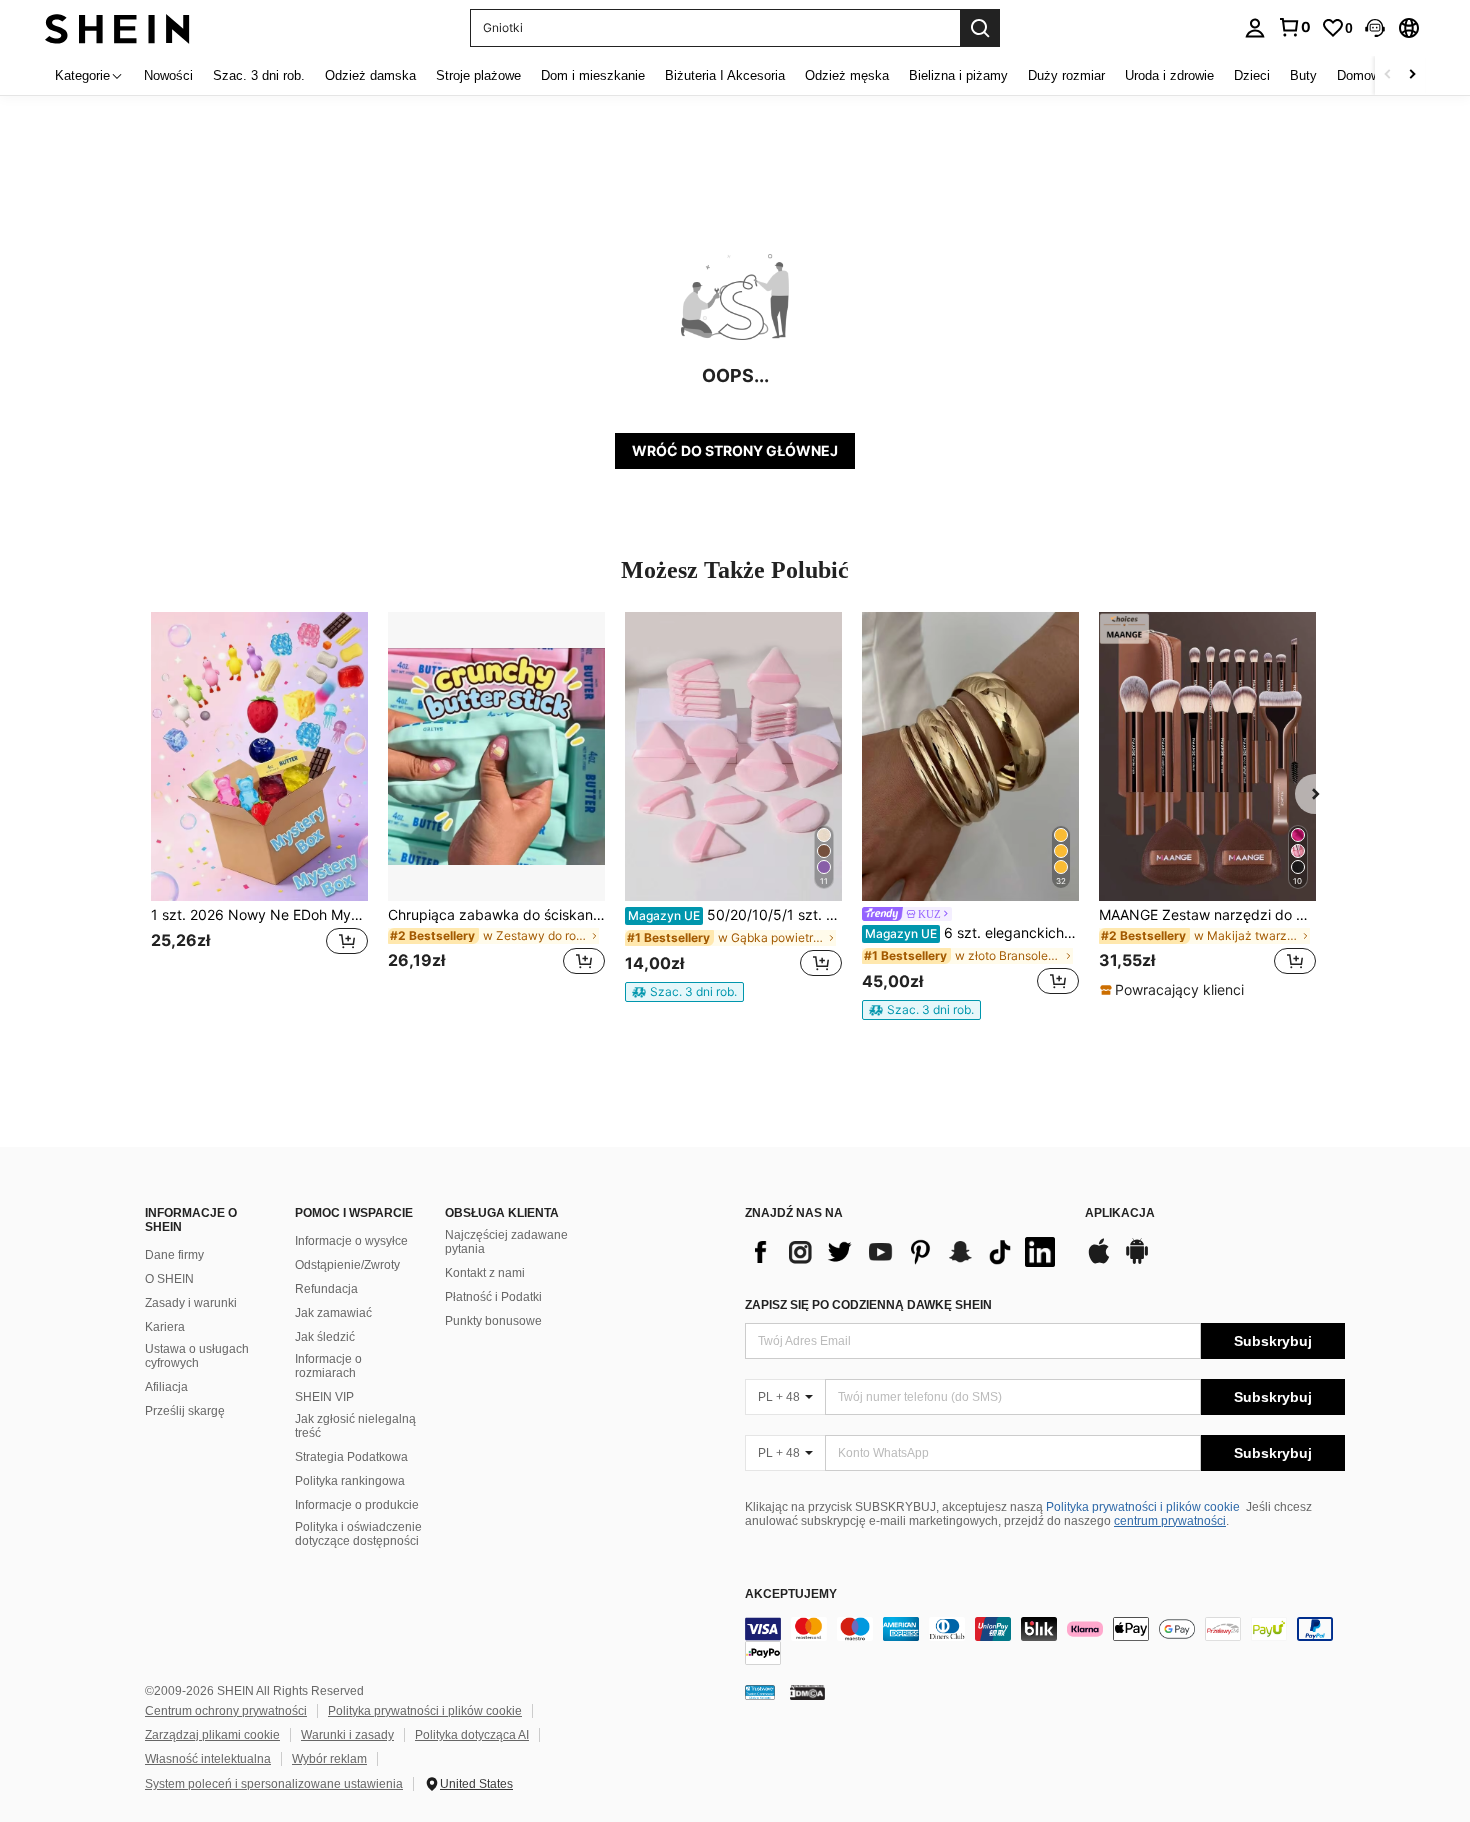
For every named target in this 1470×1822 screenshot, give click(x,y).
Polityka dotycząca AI (472, 1735)
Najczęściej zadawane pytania (506, 1242)
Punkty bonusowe (493, 1321)
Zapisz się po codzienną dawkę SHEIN (868, 1305)
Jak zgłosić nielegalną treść (355, 1426)
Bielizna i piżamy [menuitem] (958, 75)
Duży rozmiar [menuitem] (1066, 75)
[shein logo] (117, 27)
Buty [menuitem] (1303, 75)
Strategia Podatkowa (351, 1457)
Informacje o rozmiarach (328, 1366)
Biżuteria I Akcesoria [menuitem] (725, 75)
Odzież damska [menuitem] (370, 75)
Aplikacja (1120, 1213)
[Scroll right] (1412, 75)
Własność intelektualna (208, 1759)
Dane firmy (174, 1255)
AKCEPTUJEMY (791, 1594)
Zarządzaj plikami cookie (212, 1735)
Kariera (165, 1327)
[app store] (1099, 1261)
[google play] (1137, 1261)
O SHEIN (169, 1279)
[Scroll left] (1388, 75)
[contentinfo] (1045, 1641)
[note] (684, 992)
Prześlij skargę (185, 1411)
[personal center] (1255, 28)
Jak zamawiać (333, 1313)
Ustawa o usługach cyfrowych (197, 1356)
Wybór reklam (329, 1759)
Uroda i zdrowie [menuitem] (1169, 75)
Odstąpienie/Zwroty (347, 1265)
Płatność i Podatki (493, 1297)
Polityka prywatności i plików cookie (1143, 1507)
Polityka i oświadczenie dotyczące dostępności (358, 1534)
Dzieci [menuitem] (1252, 75)
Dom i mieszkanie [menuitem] (593, 75)
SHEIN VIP (324, 1397)
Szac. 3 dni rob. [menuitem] (259, 75)
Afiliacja (166, 1387)
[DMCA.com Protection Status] (807, 1692)
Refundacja (326, 1289)
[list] (905, 1252)
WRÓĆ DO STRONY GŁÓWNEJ (735, 450)
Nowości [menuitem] (168, 75)
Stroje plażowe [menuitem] (478, 75)
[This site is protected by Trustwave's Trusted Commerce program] (760, 1692)
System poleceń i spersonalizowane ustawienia (274, 1784)
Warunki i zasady (347, 1735)
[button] (1375, 28)
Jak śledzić (325, 1337)
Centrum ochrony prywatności (226, 1711)
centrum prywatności (1170, 1521)
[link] (1294, 27)
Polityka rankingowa (350, 1481)
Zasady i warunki (191, 1303)
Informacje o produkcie (357, 1505)
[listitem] (259, 805)
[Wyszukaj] (980, 28)
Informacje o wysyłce (351, 1241)
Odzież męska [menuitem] (847, 75)
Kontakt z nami (485, 1273)
